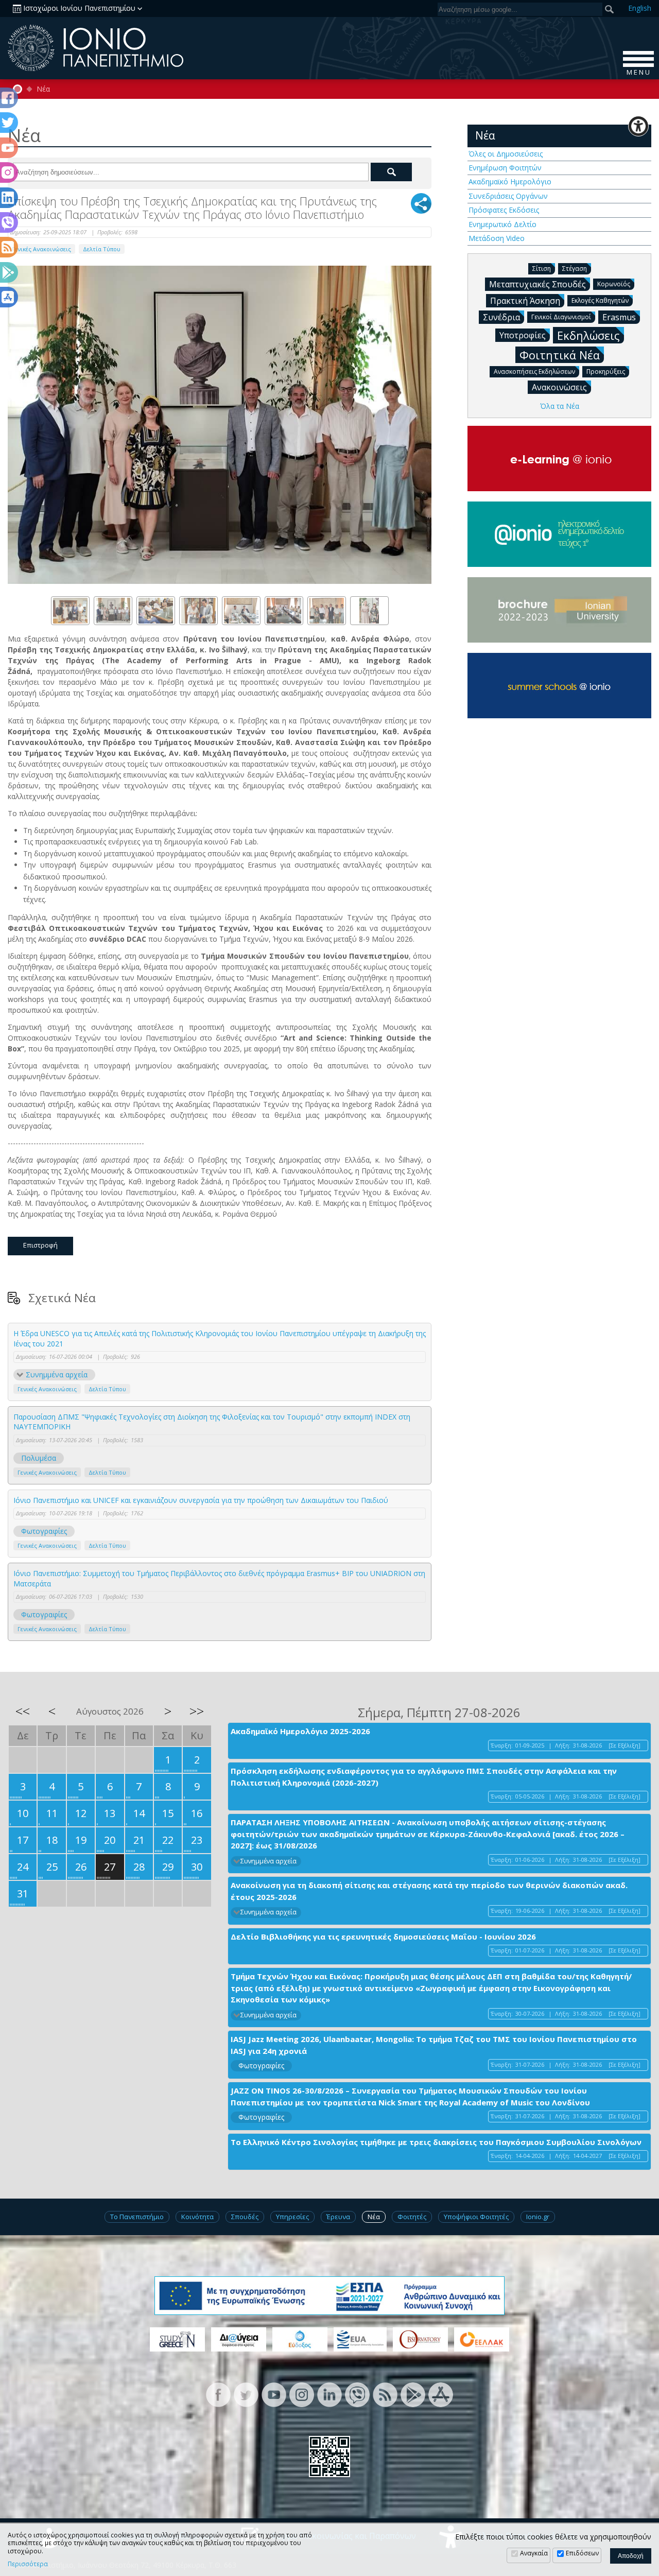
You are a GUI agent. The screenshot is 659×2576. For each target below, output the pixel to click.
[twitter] (246, 2394)
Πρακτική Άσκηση (525, 301)
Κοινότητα (197, 2217)
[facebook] (218, 2394)
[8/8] (369, 611)
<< (23, 1711)
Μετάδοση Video (497, 238)
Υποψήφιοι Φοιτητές (476, 2217)
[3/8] (156, 611)
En (640, 8)
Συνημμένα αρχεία (57, 1375)
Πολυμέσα (39, 1458)
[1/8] (70, 611)
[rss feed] (385, 2394)
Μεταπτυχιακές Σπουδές (537, 284)
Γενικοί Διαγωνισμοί (561, 317)
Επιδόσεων (582, 2553)
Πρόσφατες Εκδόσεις (504, 210)
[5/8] (241, 611)
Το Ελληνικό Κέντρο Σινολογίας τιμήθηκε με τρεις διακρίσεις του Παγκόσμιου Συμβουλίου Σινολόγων (436, 2142)
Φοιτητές (412, 2217)
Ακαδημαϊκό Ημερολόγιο (510, 181)
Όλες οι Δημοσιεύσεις (506, 154)
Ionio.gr (538, 2217)
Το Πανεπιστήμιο (137, 2217)
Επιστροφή (40, 1245)
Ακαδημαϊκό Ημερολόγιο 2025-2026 (300, 1731)
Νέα (43, 89)
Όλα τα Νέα (560, 406)
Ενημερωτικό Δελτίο (502, 224)
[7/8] (327, 611)
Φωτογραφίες (44, 1531)
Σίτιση (542, 269)
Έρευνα (338, 2217)
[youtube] (274, 2394)
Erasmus (619, 317)
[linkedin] (329, 2394)
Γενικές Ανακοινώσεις (41, 249)
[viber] (357, 2394)
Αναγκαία (534, 2553)
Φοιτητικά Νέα (560, 355)
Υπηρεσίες (292, 2217)
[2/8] (113, 611)
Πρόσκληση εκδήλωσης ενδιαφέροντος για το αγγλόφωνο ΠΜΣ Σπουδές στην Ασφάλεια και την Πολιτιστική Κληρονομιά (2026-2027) (424, 1777)
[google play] (413, 2394)
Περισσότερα (28, 2564)
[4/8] (198, 611)
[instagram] (302, 2394)
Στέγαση (575, 269)
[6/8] (284, 611)
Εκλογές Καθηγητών (600, 300)
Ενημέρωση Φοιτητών (505, 168)
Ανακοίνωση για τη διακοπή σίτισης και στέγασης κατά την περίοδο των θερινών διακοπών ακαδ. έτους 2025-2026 (429, 1891)
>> (197, 1711)
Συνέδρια (501, 317)
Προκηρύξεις (606, 371)
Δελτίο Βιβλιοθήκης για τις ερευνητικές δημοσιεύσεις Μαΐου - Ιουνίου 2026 (383, 1937)
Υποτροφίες (523, 335)
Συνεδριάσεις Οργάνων (508, 196)
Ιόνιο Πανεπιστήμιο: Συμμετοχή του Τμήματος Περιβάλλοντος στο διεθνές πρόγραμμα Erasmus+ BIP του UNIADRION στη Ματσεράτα (219, 1578)
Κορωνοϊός (614, 284)
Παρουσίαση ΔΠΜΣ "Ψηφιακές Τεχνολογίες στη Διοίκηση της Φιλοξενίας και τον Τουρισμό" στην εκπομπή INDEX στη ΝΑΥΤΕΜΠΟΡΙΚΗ (212, 1422)
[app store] (441, 2394)
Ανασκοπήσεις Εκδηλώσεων (534, 371)
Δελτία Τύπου (102, 249)
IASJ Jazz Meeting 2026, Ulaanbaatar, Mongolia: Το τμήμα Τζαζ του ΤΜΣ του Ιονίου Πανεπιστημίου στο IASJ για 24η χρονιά (434, 2045)
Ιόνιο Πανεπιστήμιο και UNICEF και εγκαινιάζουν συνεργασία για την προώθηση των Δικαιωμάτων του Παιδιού (201, 1500)
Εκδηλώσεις (588, 335)
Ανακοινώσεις (559, 387)
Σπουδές (245, 2217)
